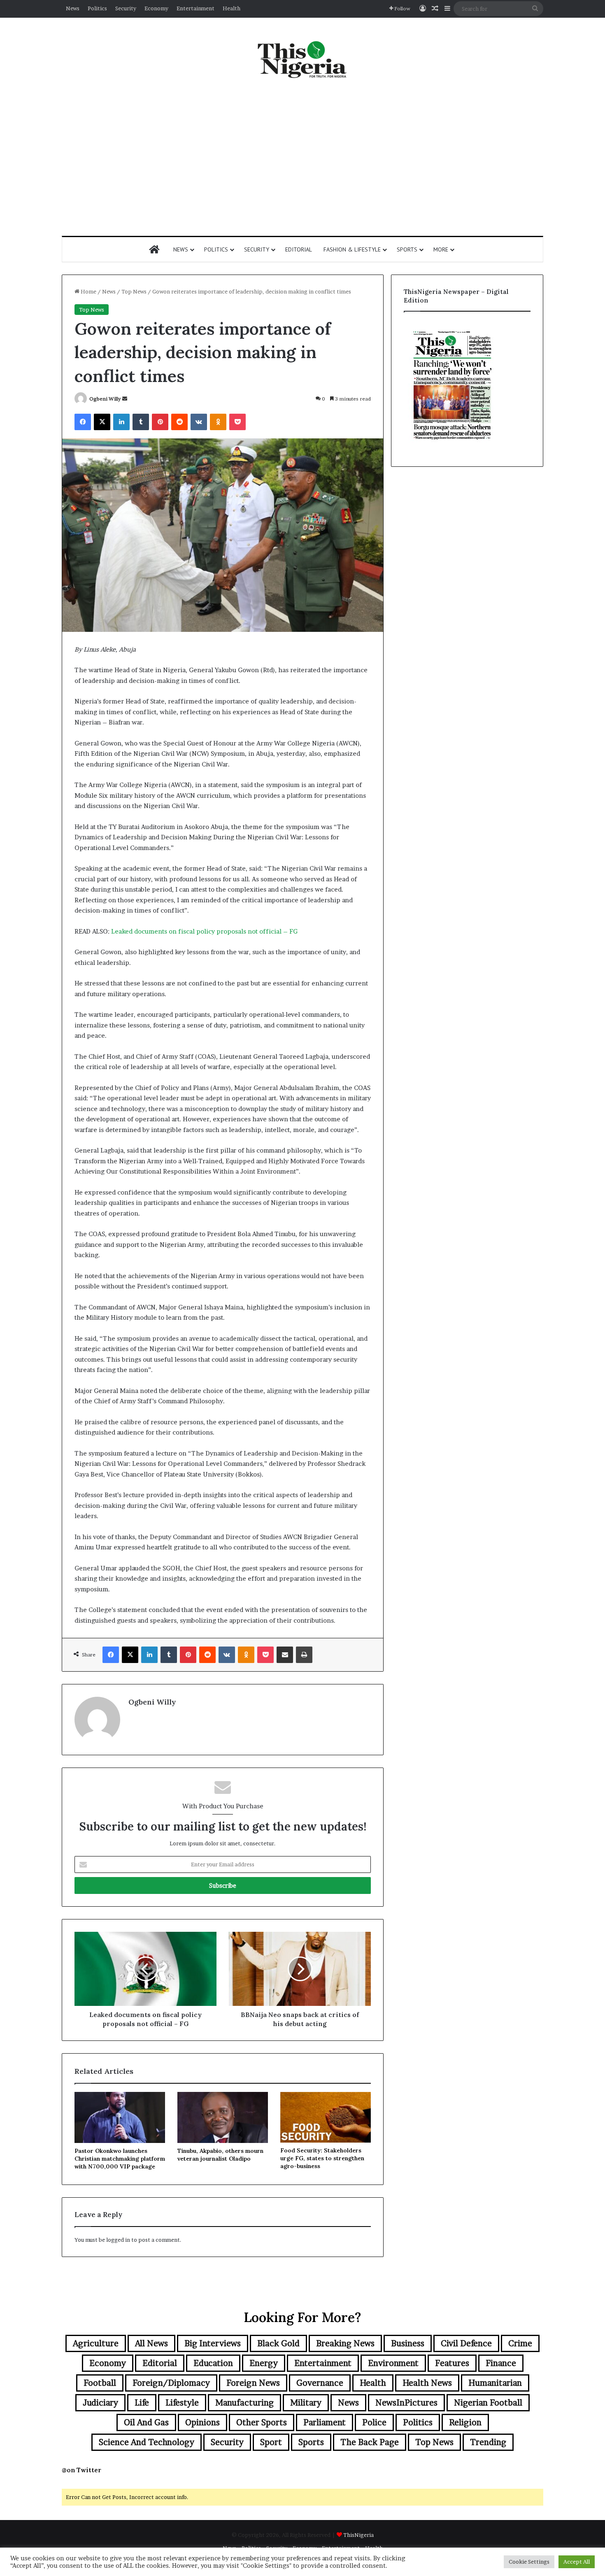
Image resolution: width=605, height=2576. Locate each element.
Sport (271, 2442)
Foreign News (253, 2383)
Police (374, 2422)
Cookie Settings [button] (529, 2562)
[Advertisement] (302, 158)
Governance (320, 2383)
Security (126, 8)
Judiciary (100, 2403)
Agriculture (96, 2343)
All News (151, 2343)
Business (408, 2343)
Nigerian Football (488, 2403)
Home (88, 291)
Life (142, 2403)
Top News (134, 291)
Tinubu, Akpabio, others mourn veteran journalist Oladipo (220, 2155)
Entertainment (195, 8)
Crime (520, 2343)
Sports (407, 249)
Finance (501, 2363)
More (441, 249)
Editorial (299, 249)
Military (306, 2403)
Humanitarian (495, 2383)
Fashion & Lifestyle (352, 249)
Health (232, 8)
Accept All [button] (577, 2562)
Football (100, 2383)
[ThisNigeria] (302, 59)
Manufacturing (244, 2403)
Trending (488, 2442)
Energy (264, 2363)
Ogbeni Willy (105, 399)
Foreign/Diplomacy (171, 2383)
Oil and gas (146, 2422)
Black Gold (278, 2343)
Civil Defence (466, 2343)
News (73, 8)
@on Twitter (81, 2470)
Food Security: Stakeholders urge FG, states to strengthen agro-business (322, 2158)
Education (213, 2363)
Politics (97, 8)
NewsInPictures (406, 2403)
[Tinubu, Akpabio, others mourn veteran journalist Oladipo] (223, 2117)
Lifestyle (182, 2403)
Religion (465, 2422)
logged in (118, 2240)
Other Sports (262, 2422)
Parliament (325, 2422)
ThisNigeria (358, 2535)
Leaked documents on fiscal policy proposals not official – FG (204, 931)
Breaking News (345, 2343)
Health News (427, 2383)
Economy (156, 8)
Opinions (202, 2422)
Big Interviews (213, 2343)
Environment (393, 2363)
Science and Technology (147, 2442)
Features (452, 2363)
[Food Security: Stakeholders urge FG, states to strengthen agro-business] (326, 2117)
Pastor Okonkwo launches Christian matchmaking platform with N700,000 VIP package (120, 2159)
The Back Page (370, 2442)
